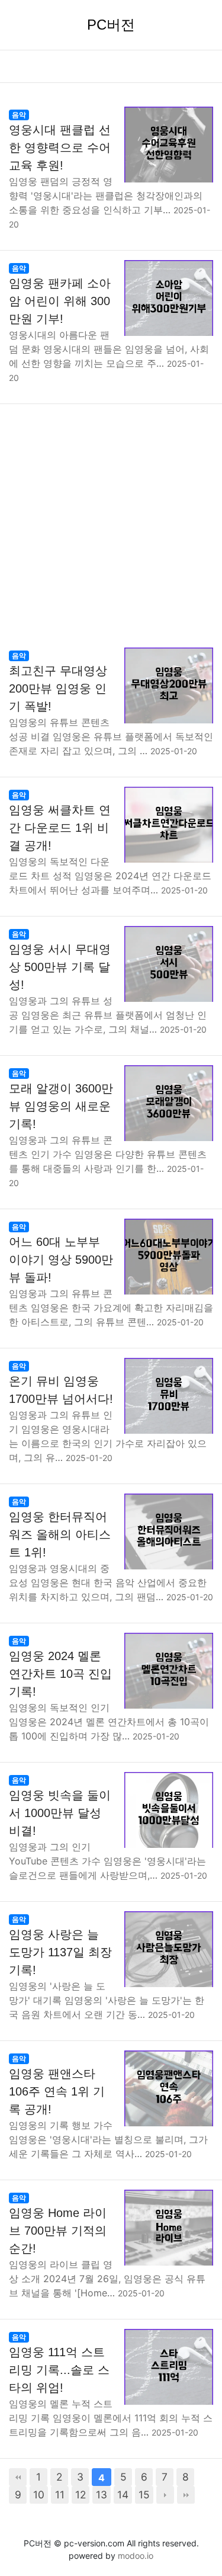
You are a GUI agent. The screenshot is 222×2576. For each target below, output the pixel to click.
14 (123, 2495)
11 (60, 2495)
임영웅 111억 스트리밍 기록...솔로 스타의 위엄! (59, 2370)
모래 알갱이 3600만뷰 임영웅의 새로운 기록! (61, 1106)
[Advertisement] (111, 521)
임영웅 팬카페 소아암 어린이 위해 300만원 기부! (60, 301)
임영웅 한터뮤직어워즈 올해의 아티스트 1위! (60, 1534)
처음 (18, 2477)
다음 (165, 2495)
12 (81, 2495)
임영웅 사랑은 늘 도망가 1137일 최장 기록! (60, 1952)
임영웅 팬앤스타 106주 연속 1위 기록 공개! (57, 2091)
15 (144, 2495)
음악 (19, 115)
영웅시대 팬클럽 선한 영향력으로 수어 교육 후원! (60, 148)
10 (39, 2495)
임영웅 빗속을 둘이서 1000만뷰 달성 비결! (60, 1813)
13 (102, 2495)
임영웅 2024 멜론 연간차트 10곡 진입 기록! (60, 1674)
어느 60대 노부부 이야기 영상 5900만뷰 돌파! (61, 1260)
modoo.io (136, 2556)
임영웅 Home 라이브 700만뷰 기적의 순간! (58, 2231)
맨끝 (186, 2495)
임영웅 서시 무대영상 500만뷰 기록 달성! (60, 967)
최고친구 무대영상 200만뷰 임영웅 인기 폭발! (58, 688)
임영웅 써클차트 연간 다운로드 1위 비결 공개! (60, 828)
